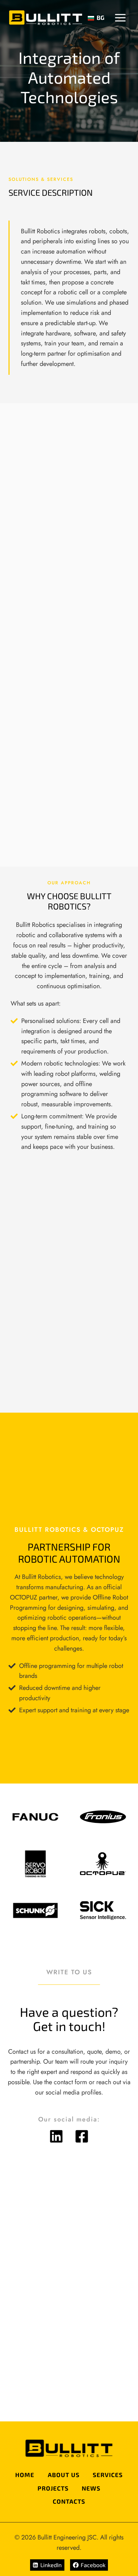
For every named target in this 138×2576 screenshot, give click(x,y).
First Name (34, 2217)
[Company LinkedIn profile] (56, 2136)
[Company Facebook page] (82, 2136)
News (91, 2488)
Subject (28, 2285)
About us (64, 2475)
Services (108, 2475)
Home (25, 2475)
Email (28, 2251)
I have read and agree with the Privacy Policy (68, 2390)
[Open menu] (120, 18)
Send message (69, 2414)
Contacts (69, 2501)
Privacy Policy (36, 2374)
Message (33, 2319)
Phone (84, 2251)
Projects (53, 2488)
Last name (90, 2217)
